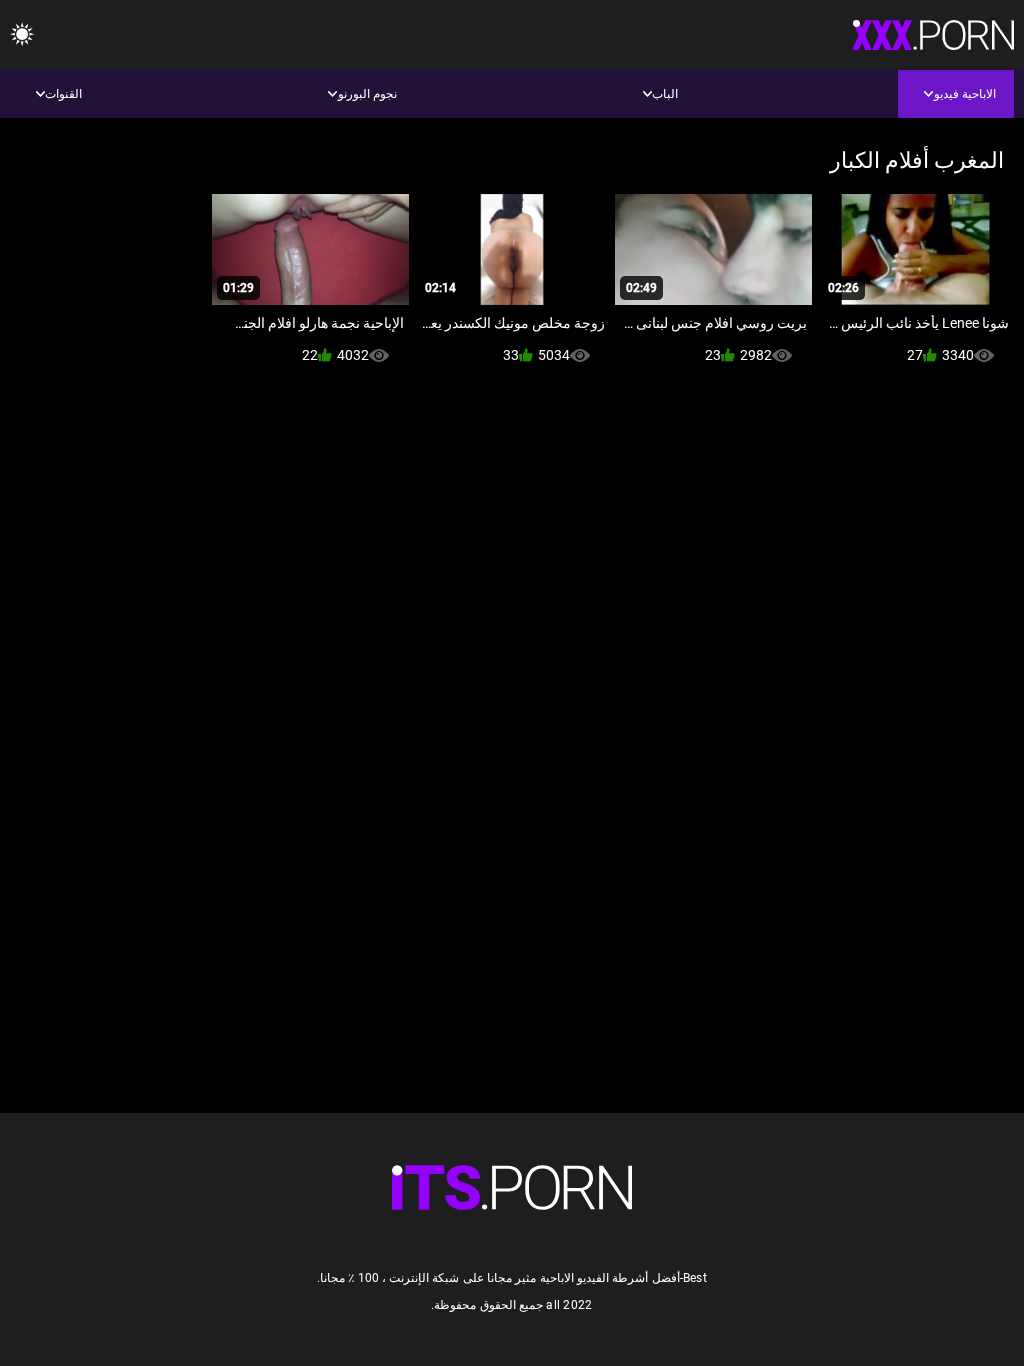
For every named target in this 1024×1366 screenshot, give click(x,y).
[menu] (22, 35)
